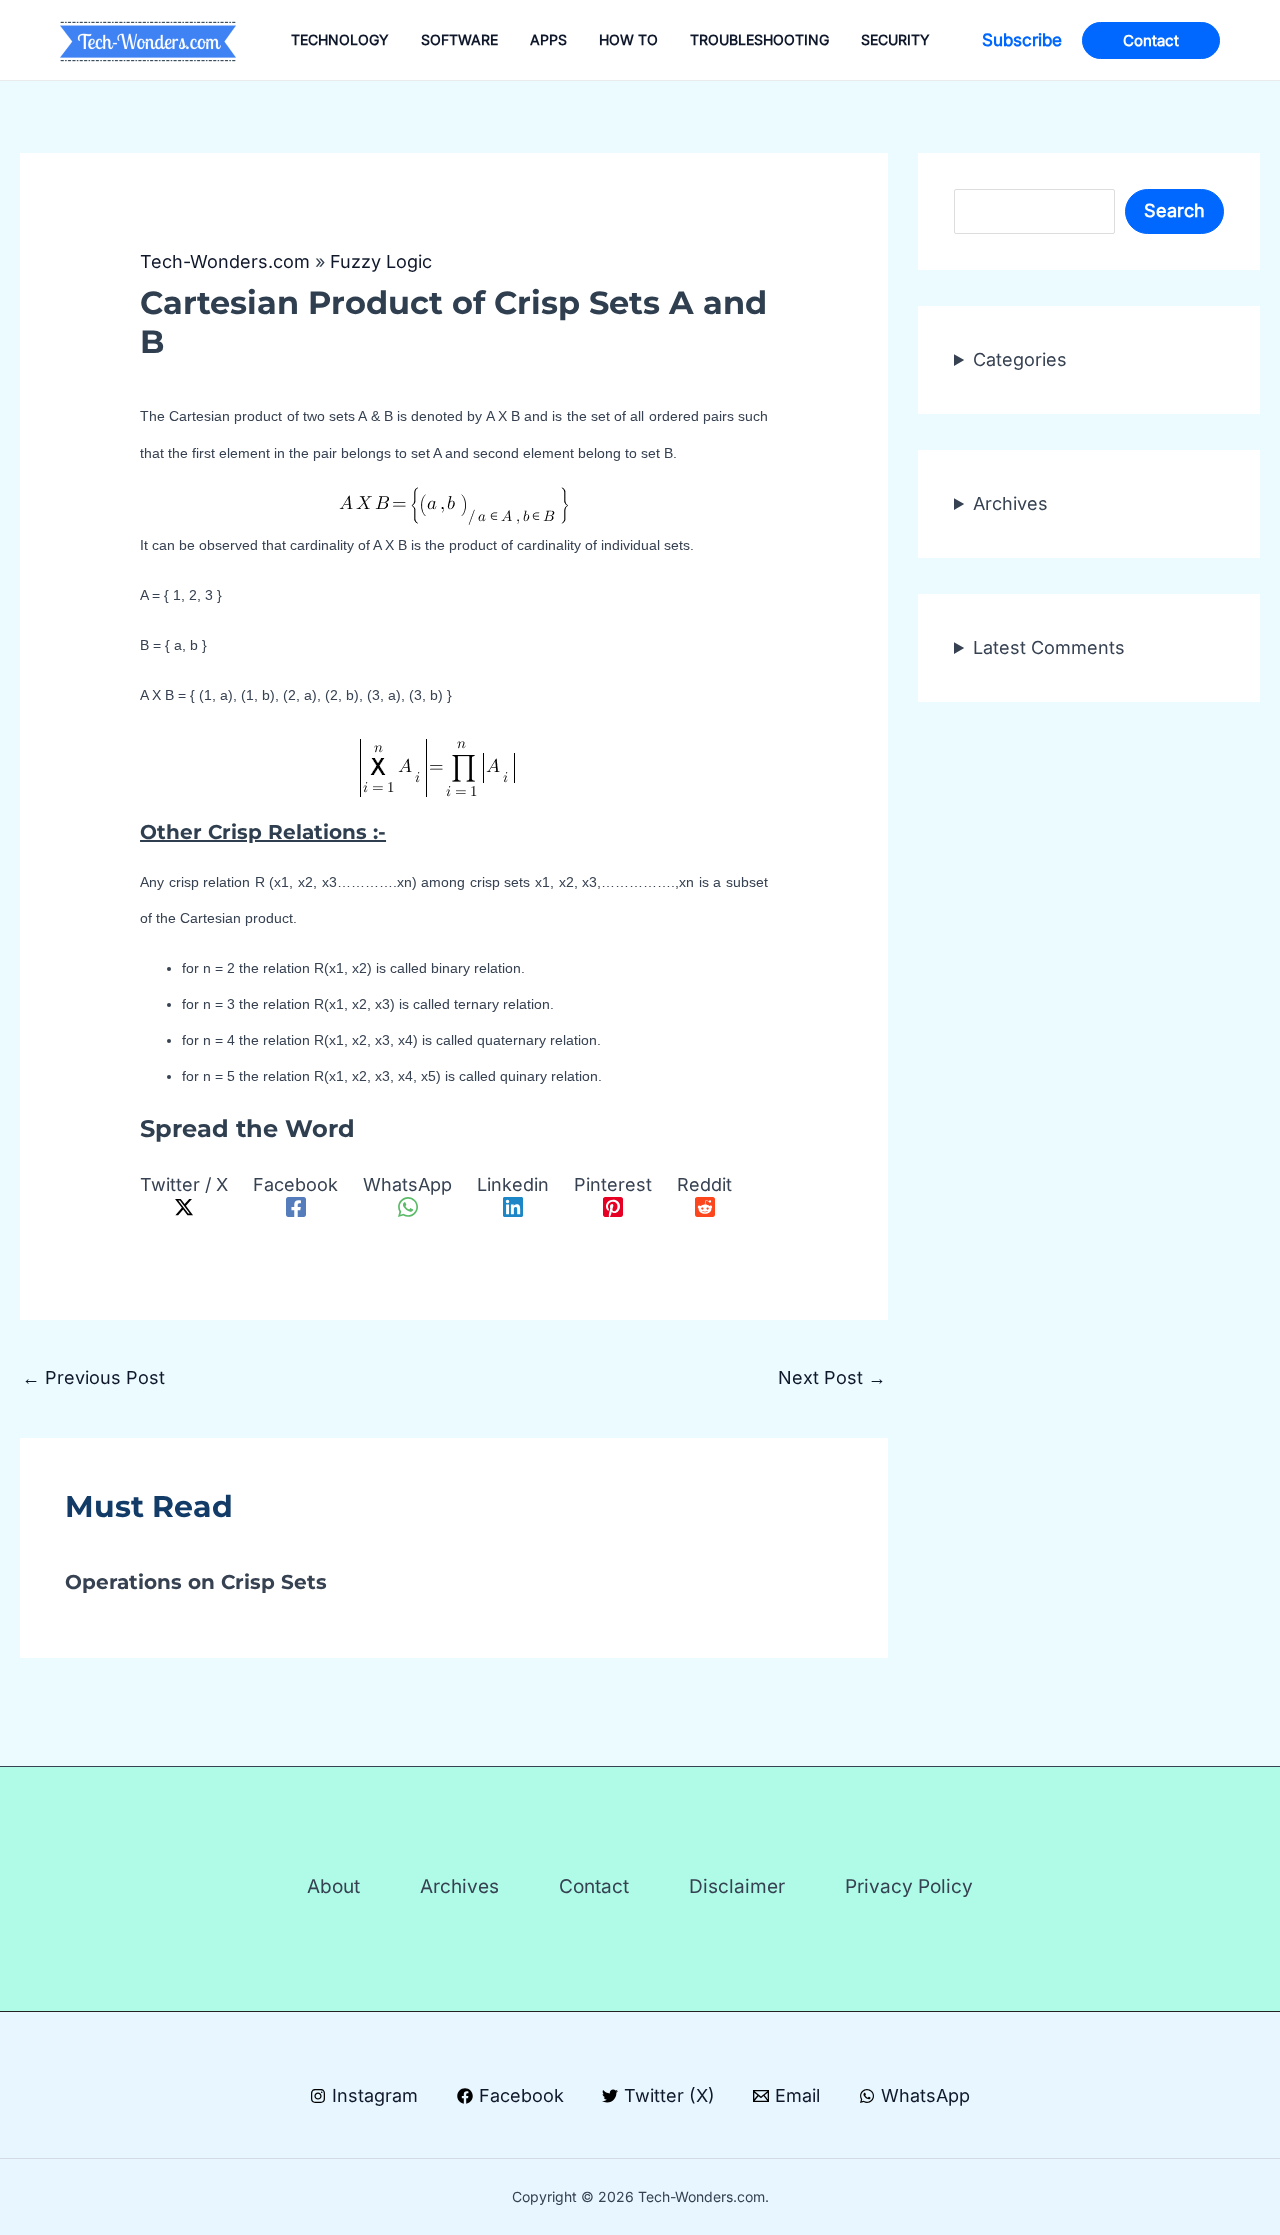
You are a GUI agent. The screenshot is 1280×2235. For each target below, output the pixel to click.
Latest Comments (1049, 647)
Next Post (832, 1377)
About (333, 1886)
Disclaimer (737, 1886)
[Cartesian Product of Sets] (454, 505)
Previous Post (93, 1377)
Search (1174, 211)
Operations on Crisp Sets (196, 1582)
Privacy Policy (909, 1886)
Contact (594, 1886)
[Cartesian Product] (454, 772)
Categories (1020, 359)
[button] (1022, 40)
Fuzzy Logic (381, 261)
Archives (1010, 503)
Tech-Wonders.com (225, 261)
